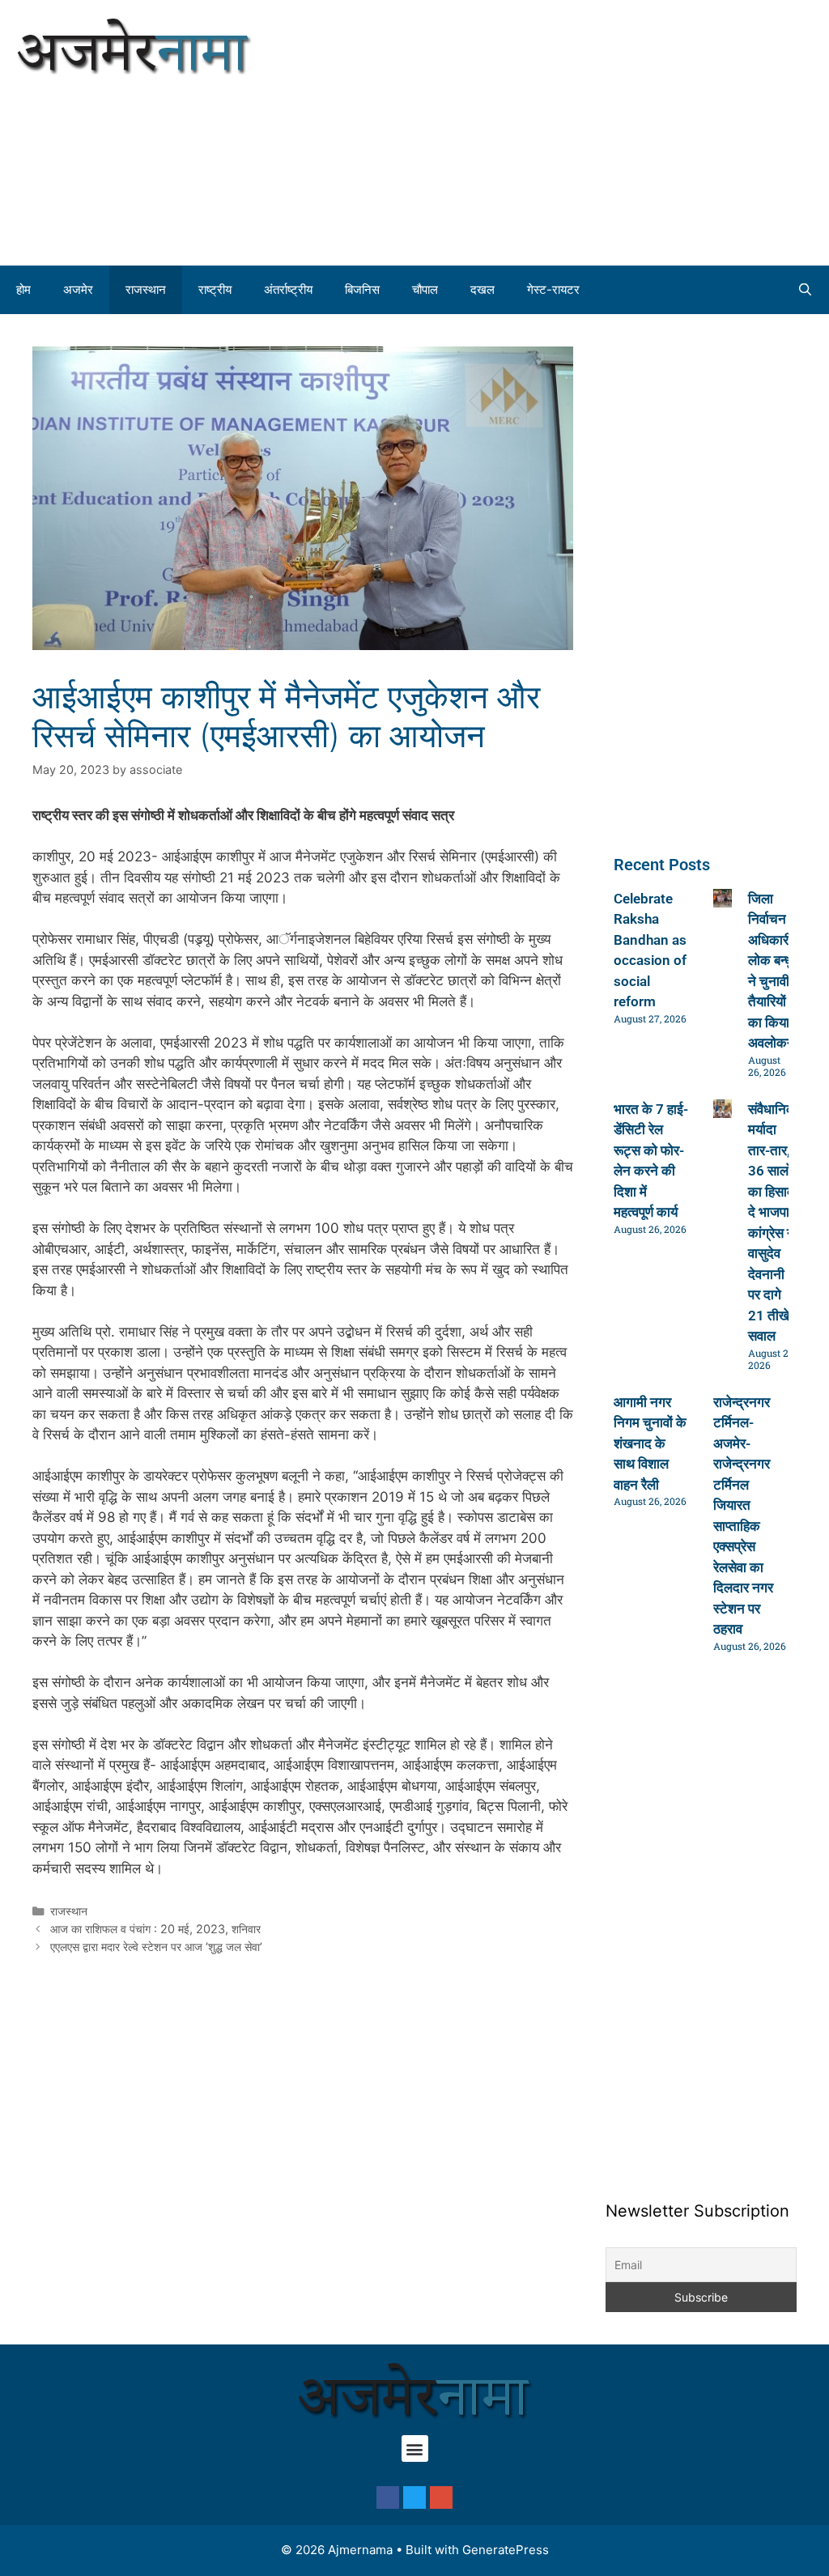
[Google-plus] (441, 2497)
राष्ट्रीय (215, 289)
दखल (483, 289)
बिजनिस (362, 289)
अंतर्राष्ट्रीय (288, 289)
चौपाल (425, 289)
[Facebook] (388, 2497)
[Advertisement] (622, 130)
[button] (415, 2448)
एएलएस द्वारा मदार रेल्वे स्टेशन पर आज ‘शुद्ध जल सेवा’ (156, 1947)
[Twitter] (414, 2497)
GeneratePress (506, 2550)
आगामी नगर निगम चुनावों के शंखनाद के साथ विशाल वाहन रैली (650, 1443)
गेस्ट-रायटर (553, 289)
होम (23, 289)
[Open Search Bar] (805, 290)
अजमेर (78, 289)
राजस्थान (146, 289)
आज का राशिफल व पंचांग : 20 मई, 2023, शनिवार (155, 1929)
